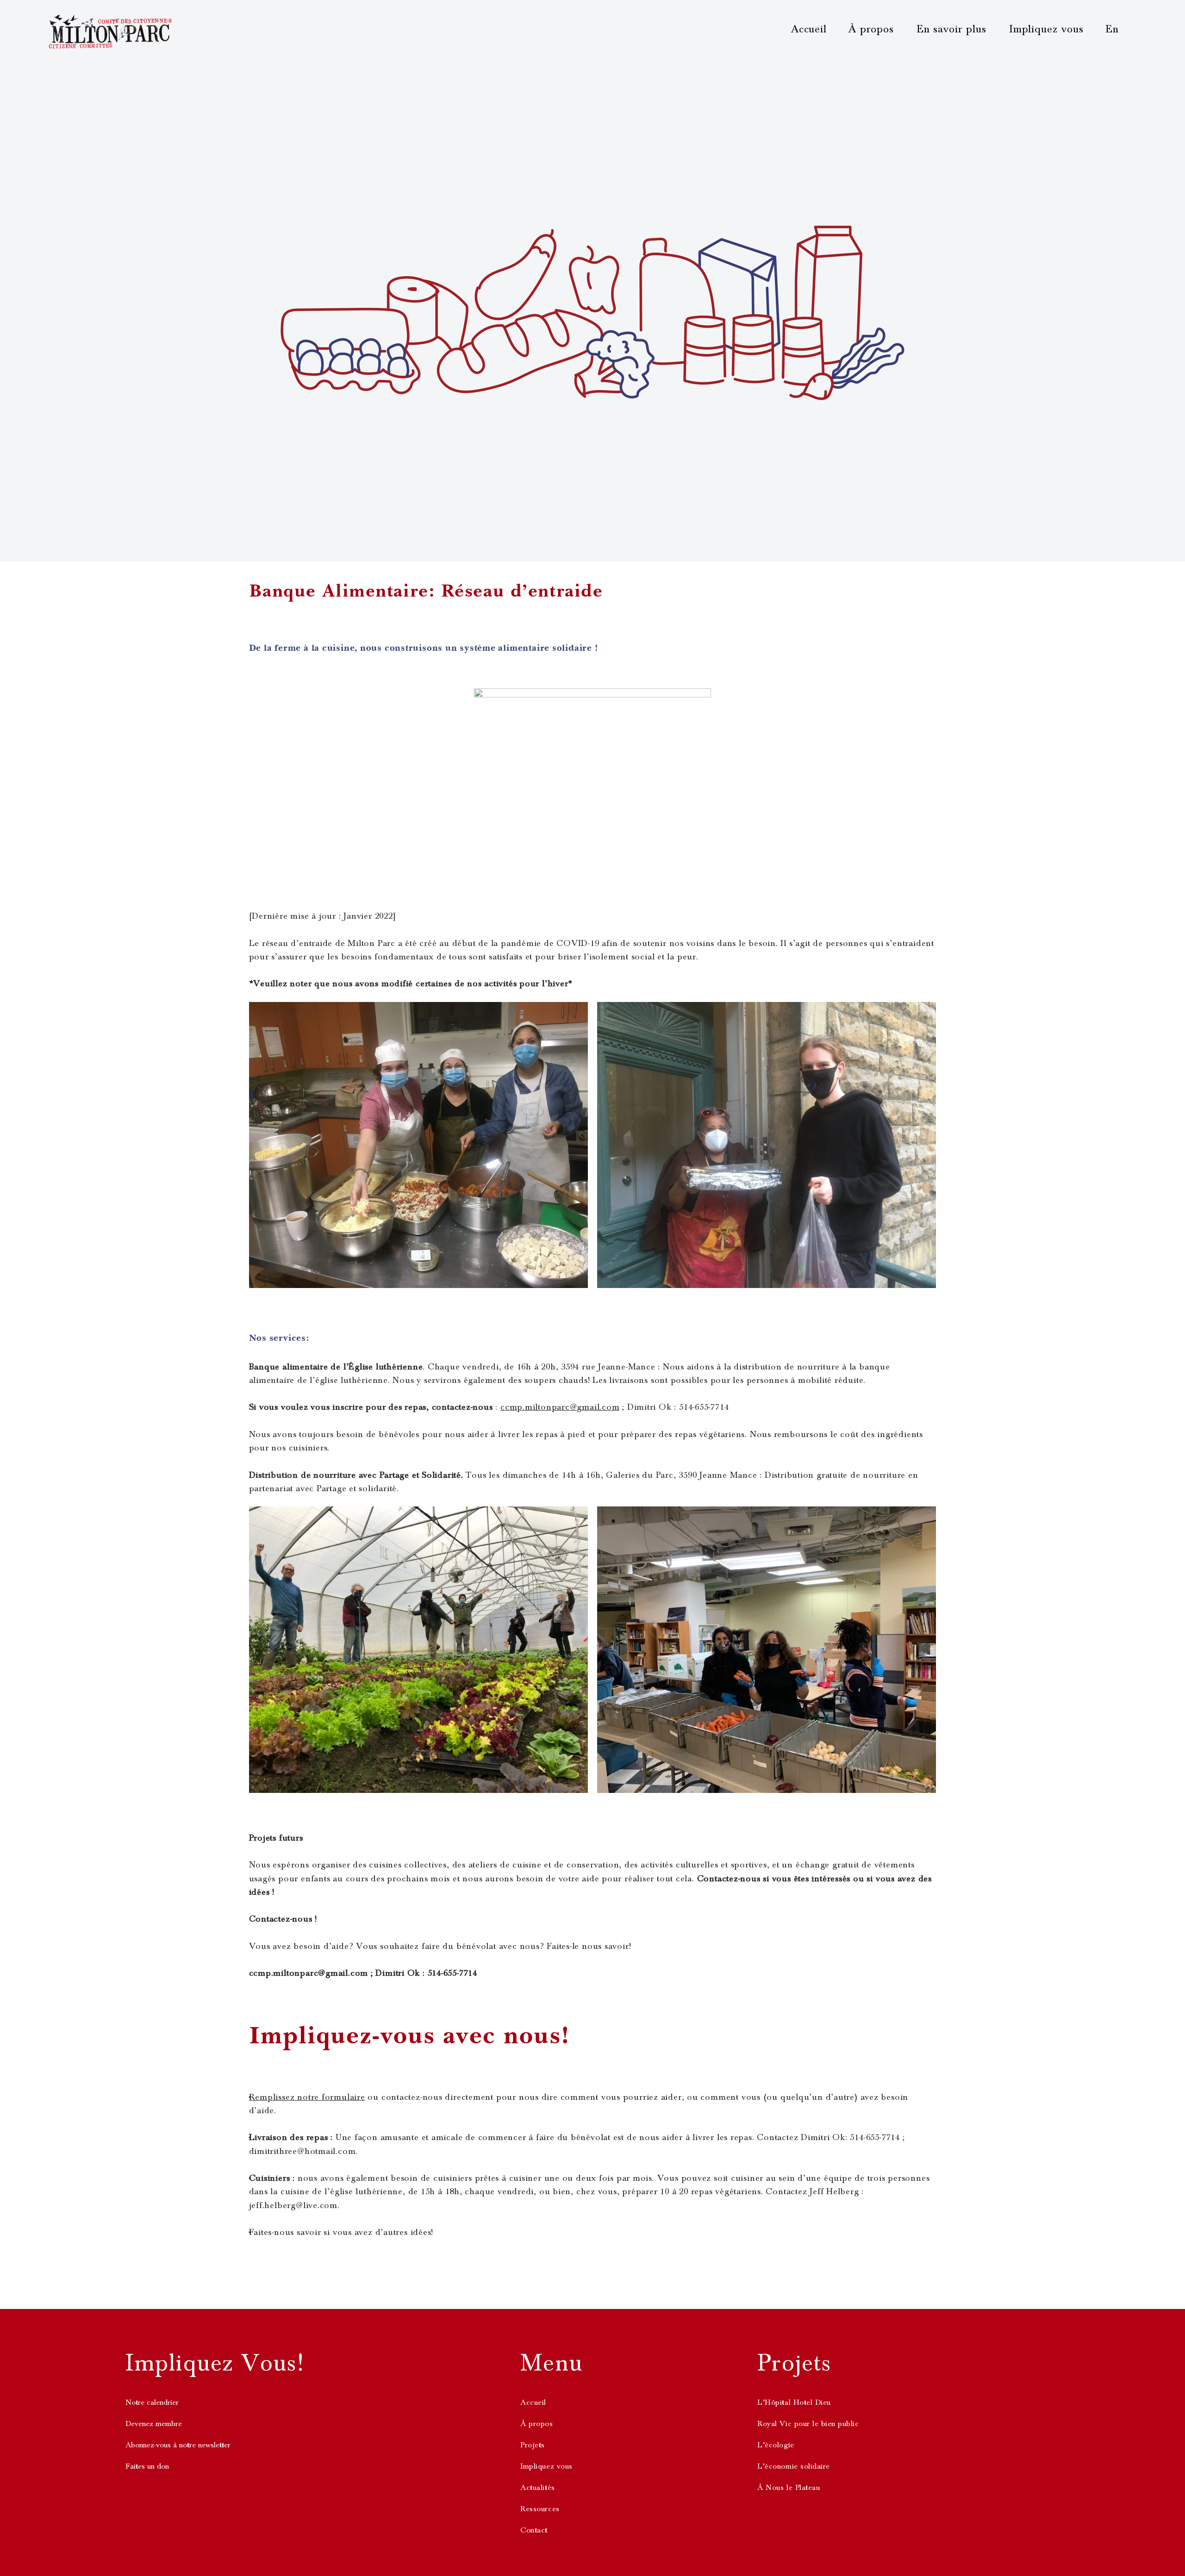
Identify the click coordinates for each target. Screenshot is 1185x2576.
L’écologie (776, 2445)
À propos (871, 29)
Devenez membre (154, 2424)
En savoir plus (951, 29)
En (1112, 29)
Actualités (537, 2488)
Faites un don (147, 2466)
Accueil (809, 29)
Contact (534, 2530)
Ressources (540, 2509)
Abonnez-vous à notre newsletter (178, 2445)
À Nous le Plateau (789, 2488)
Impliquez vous (1046, 29)
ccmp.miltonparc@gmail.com (560, 1407)
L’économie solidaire (793, 2466)
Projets (533, 2445)
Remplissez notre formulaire (307, 2097)
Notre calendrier (152, 2402)
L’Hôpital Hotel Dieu (794, 2402)
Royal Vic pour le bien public (808, 2424)
